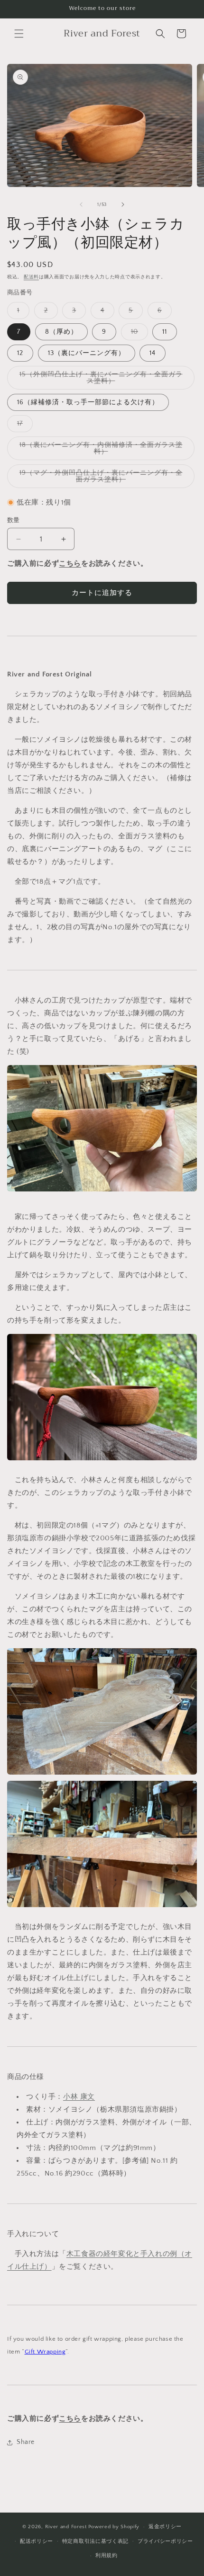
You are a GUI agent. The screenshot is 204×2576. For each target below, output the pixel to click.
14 (153, 353)
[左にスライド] (81, 204)
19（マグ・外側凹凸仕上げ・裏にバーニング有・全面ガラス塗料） (101, 479)
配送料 (31, 277)
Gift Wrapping (45, 2352)
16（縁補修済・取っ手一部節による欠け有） (88, 402)
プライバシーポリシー (165, 2541)
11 (165, 332)
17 (23, 426)
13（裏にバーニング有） (87, 353)
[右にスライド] (123, 204)
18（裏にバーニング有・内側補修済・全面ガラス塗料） (101, 451)
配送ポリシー (37, 2541)
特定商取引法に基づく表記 (95, 2541)
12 (20, 353)
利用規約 (107, 2556)
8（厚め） (61, 332)
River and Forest (66, 2527)
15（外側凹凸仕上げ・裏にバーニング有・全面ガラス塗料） (101, 380)
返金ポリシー (165, 2527)
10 (138, 334)
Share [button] (26, 2442)
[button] (19, 34)
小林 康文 (79, 2097)
